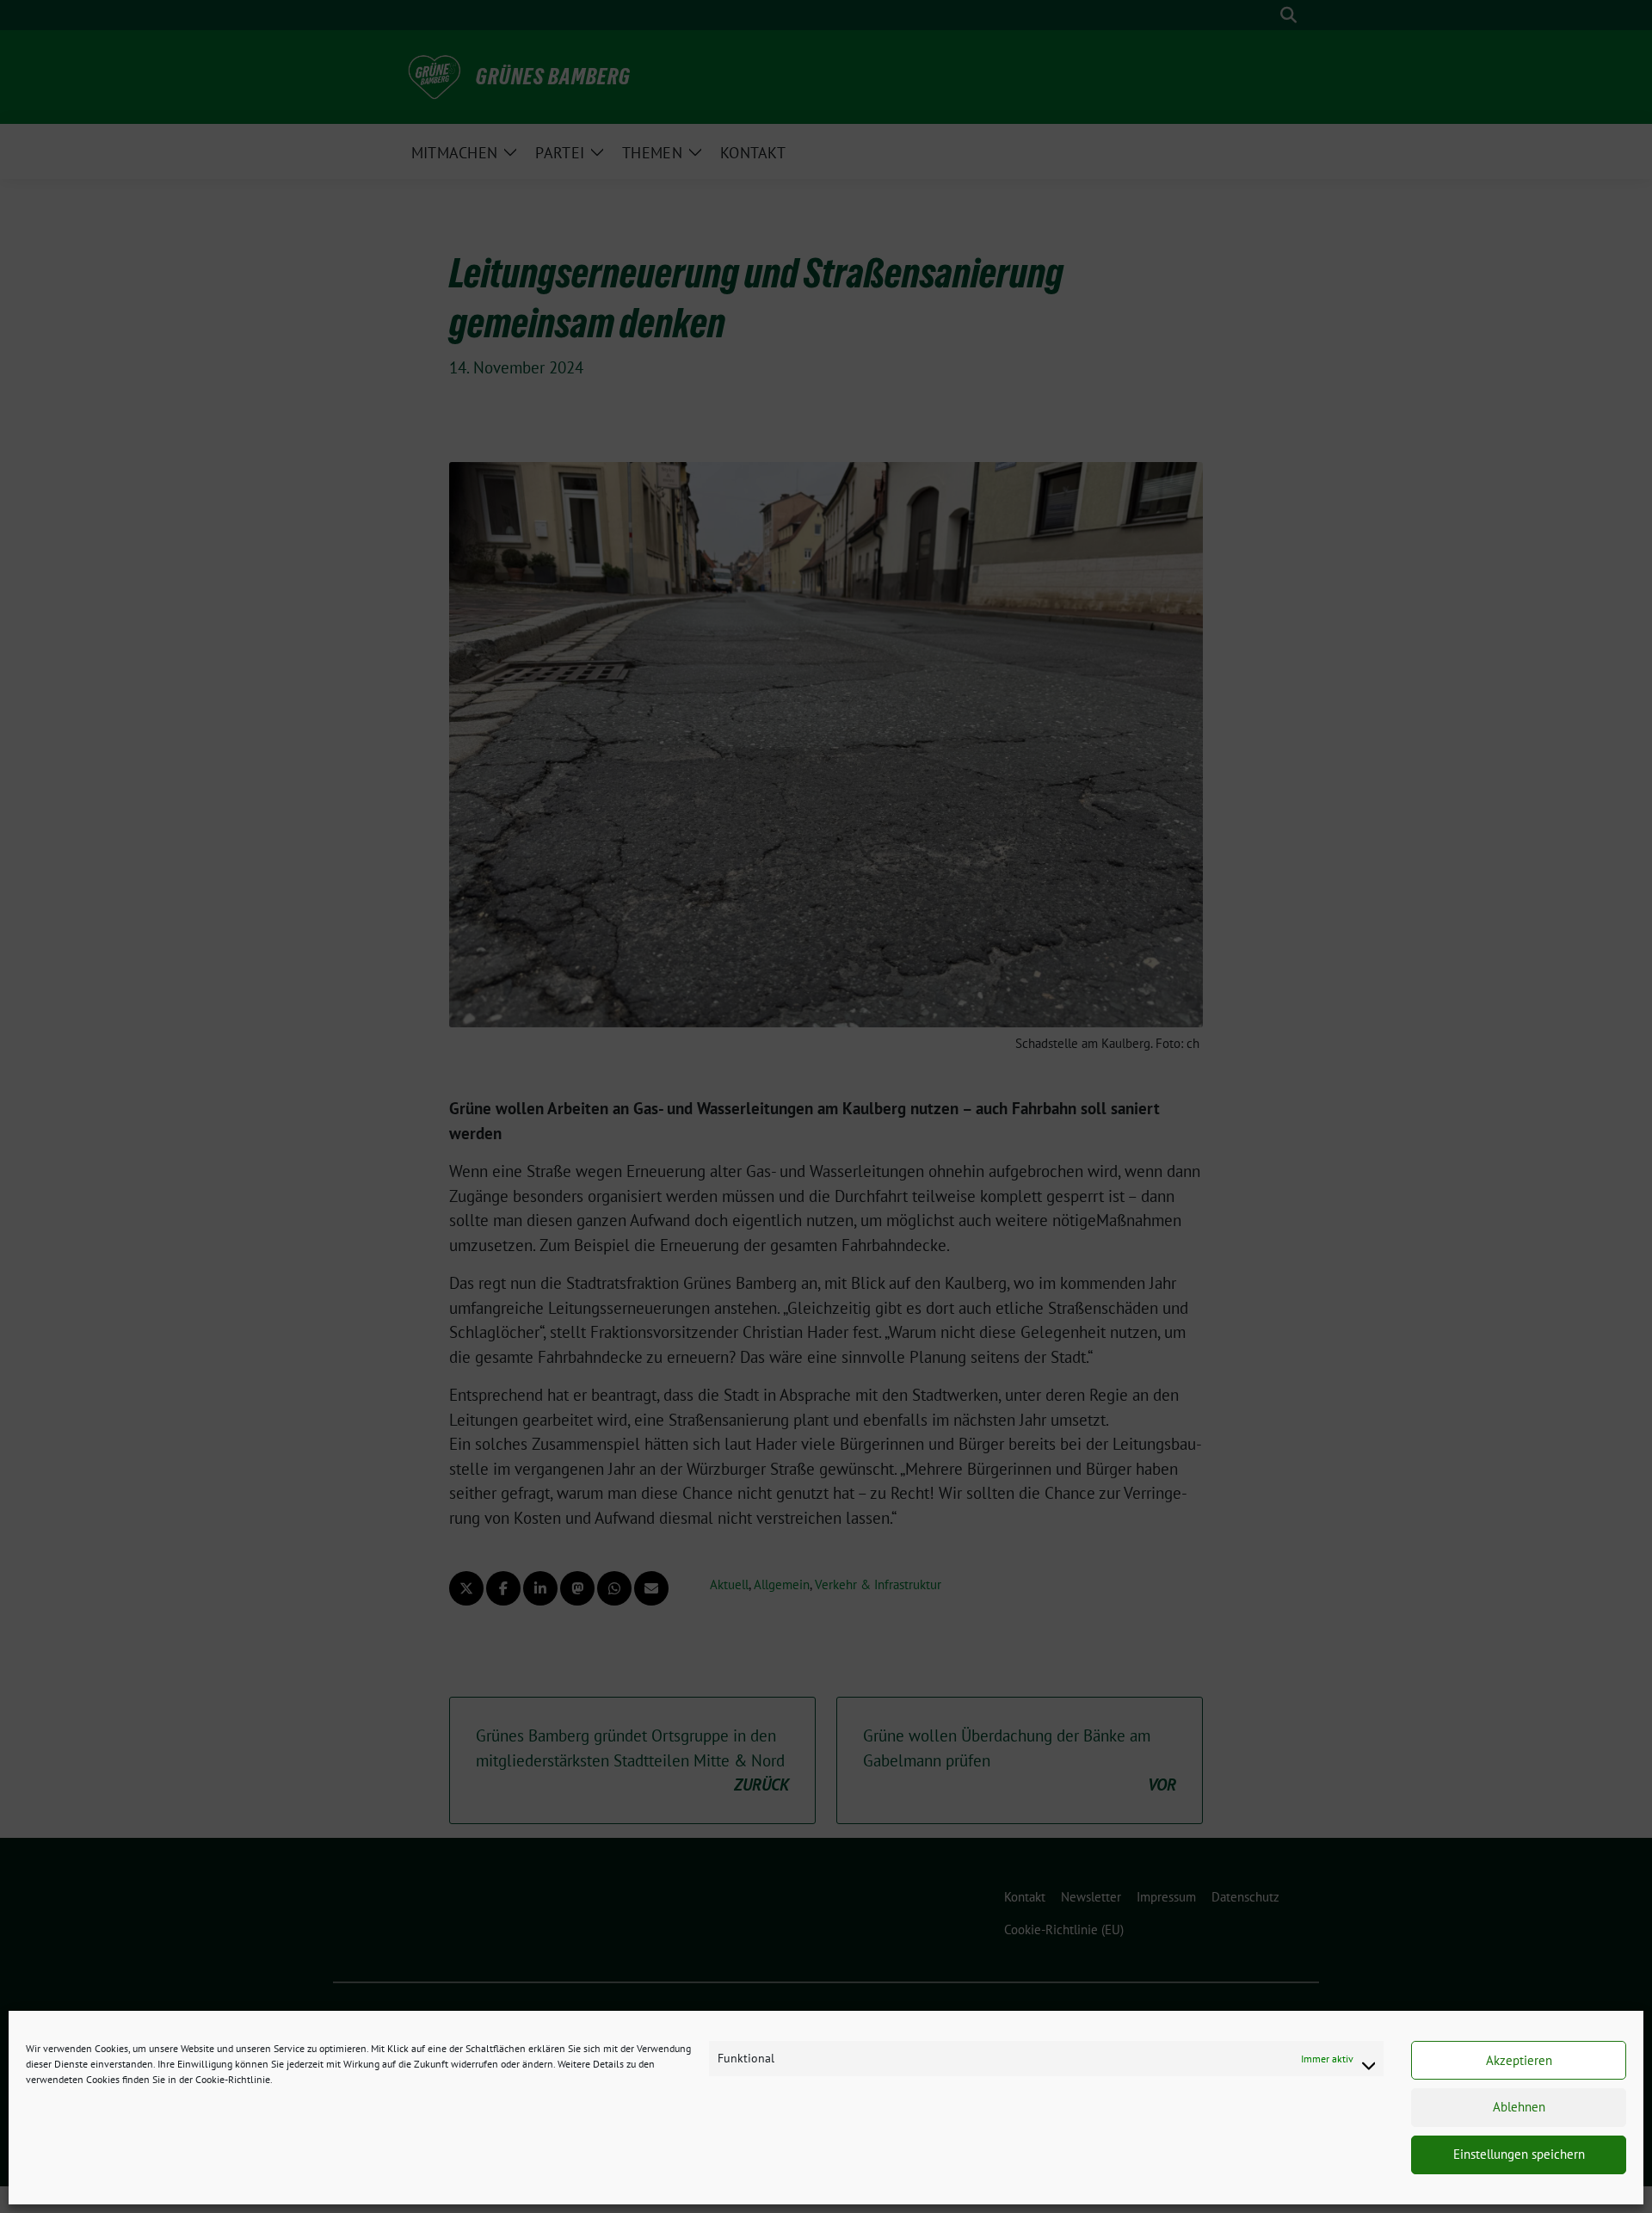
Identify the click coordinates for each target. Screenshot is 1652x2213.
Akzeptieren (1519, 2060)
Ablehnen (1519, 2108)
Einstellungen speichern (1519, 2155)
